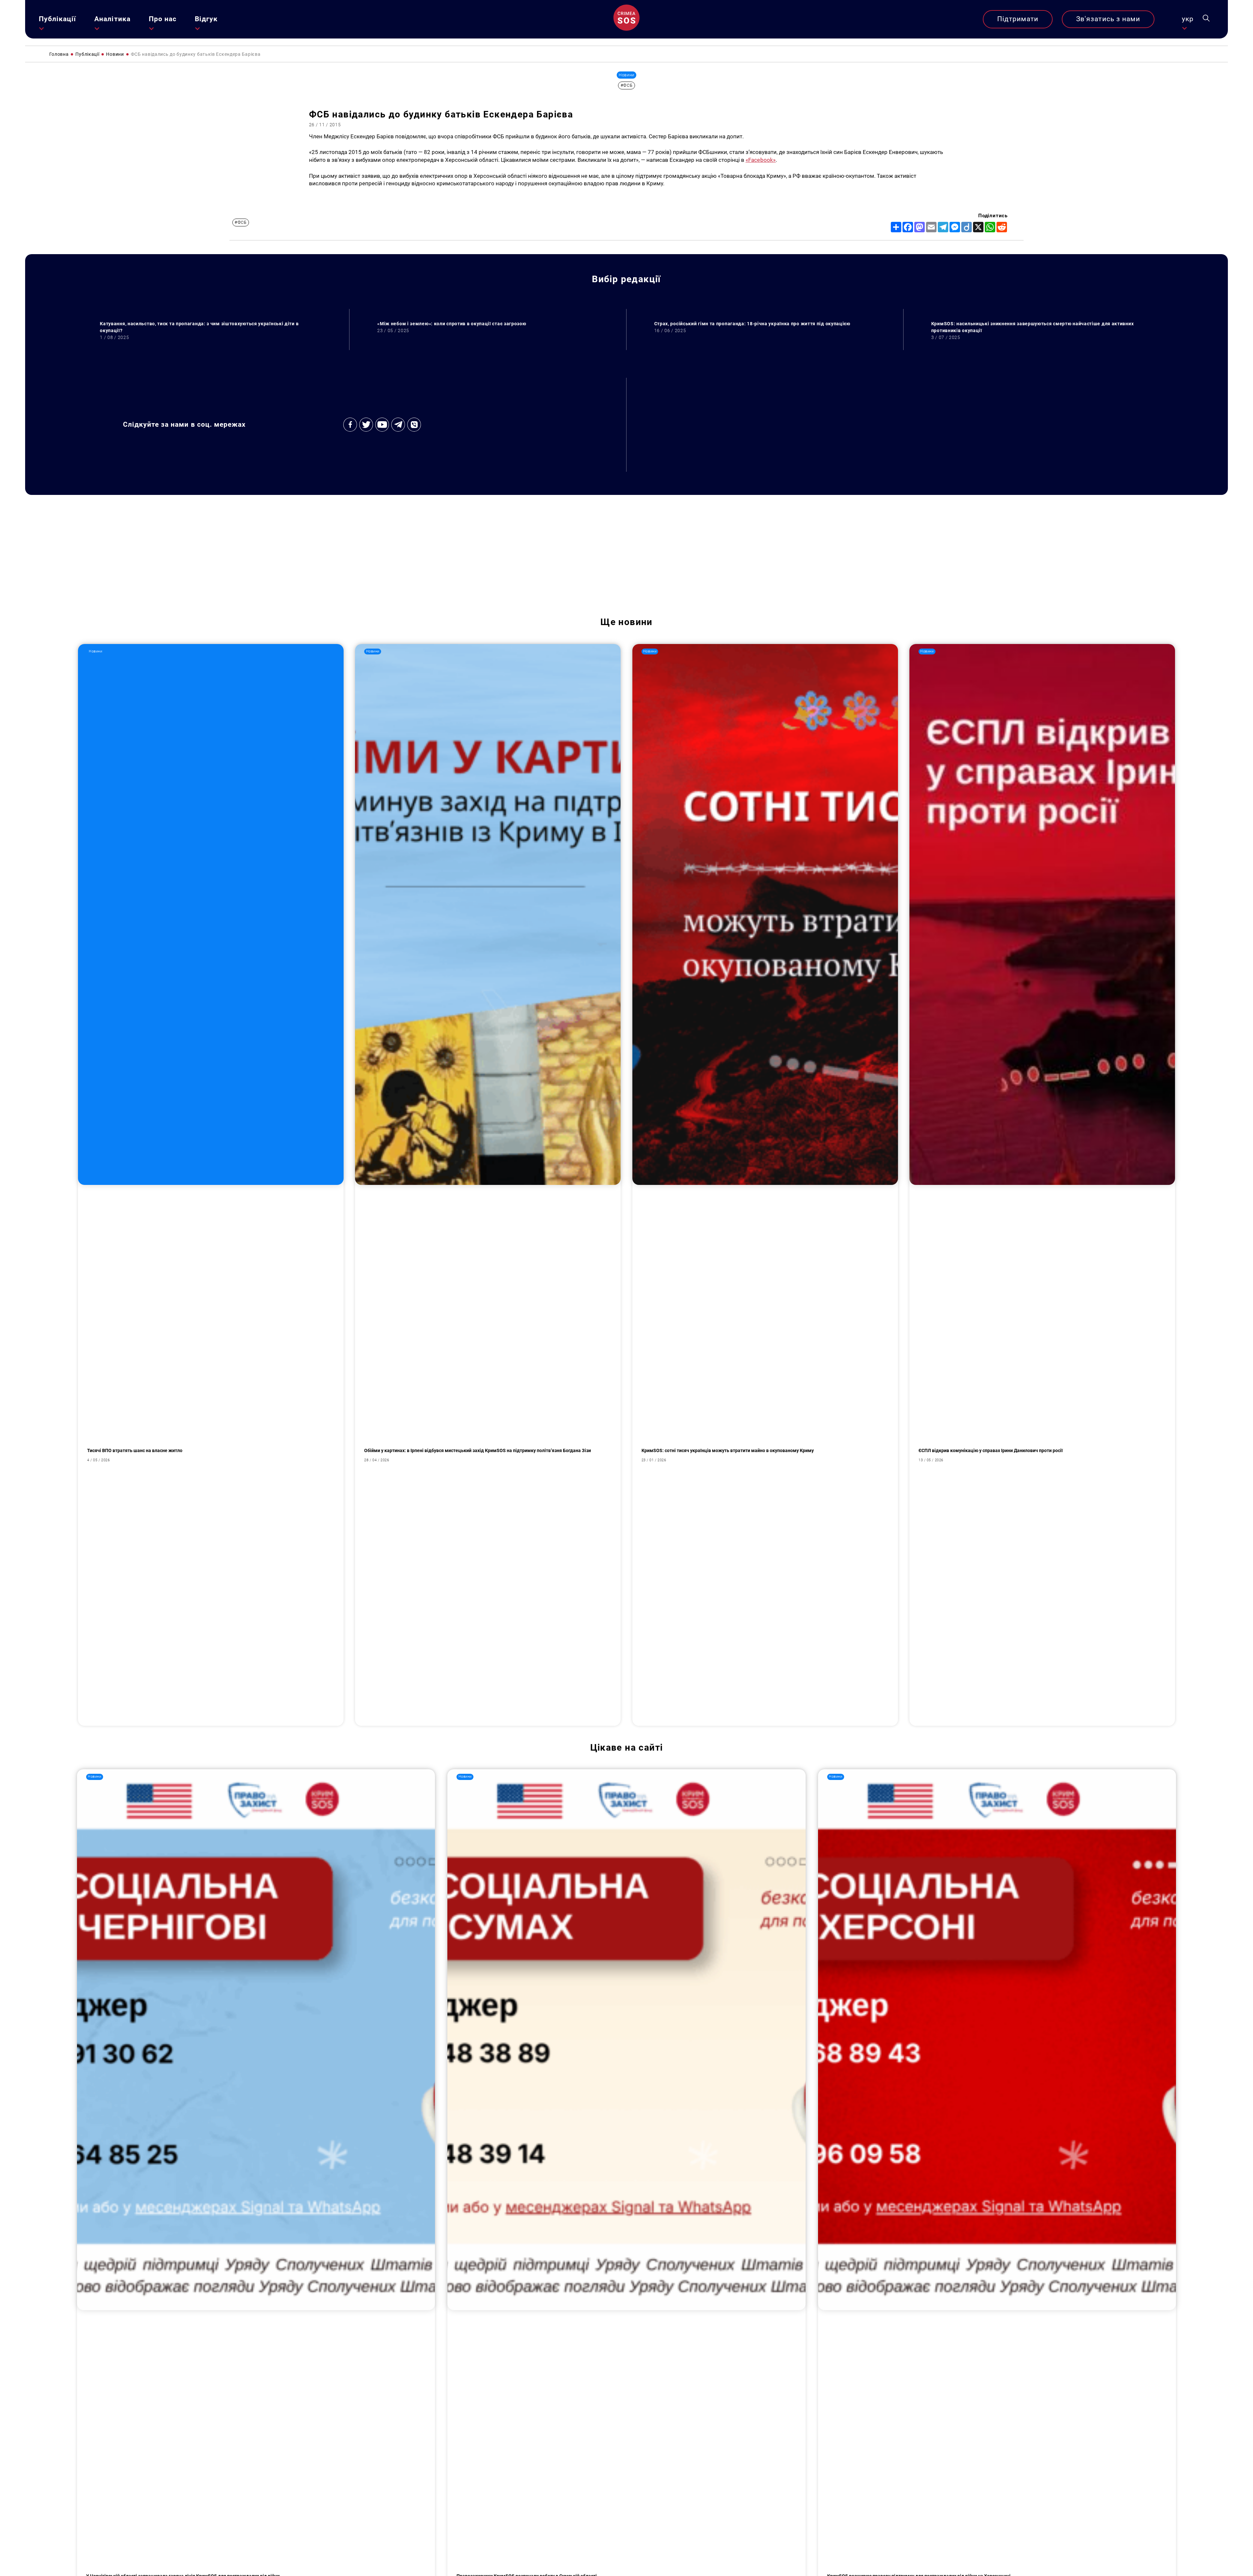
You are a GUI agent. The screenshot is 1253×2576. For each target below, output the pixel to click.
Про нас (163, 19)
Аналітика (112, 19)
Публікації (58, 19)
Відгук (206, 19)
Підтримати (1018, 19)
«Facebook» (761, 160)
